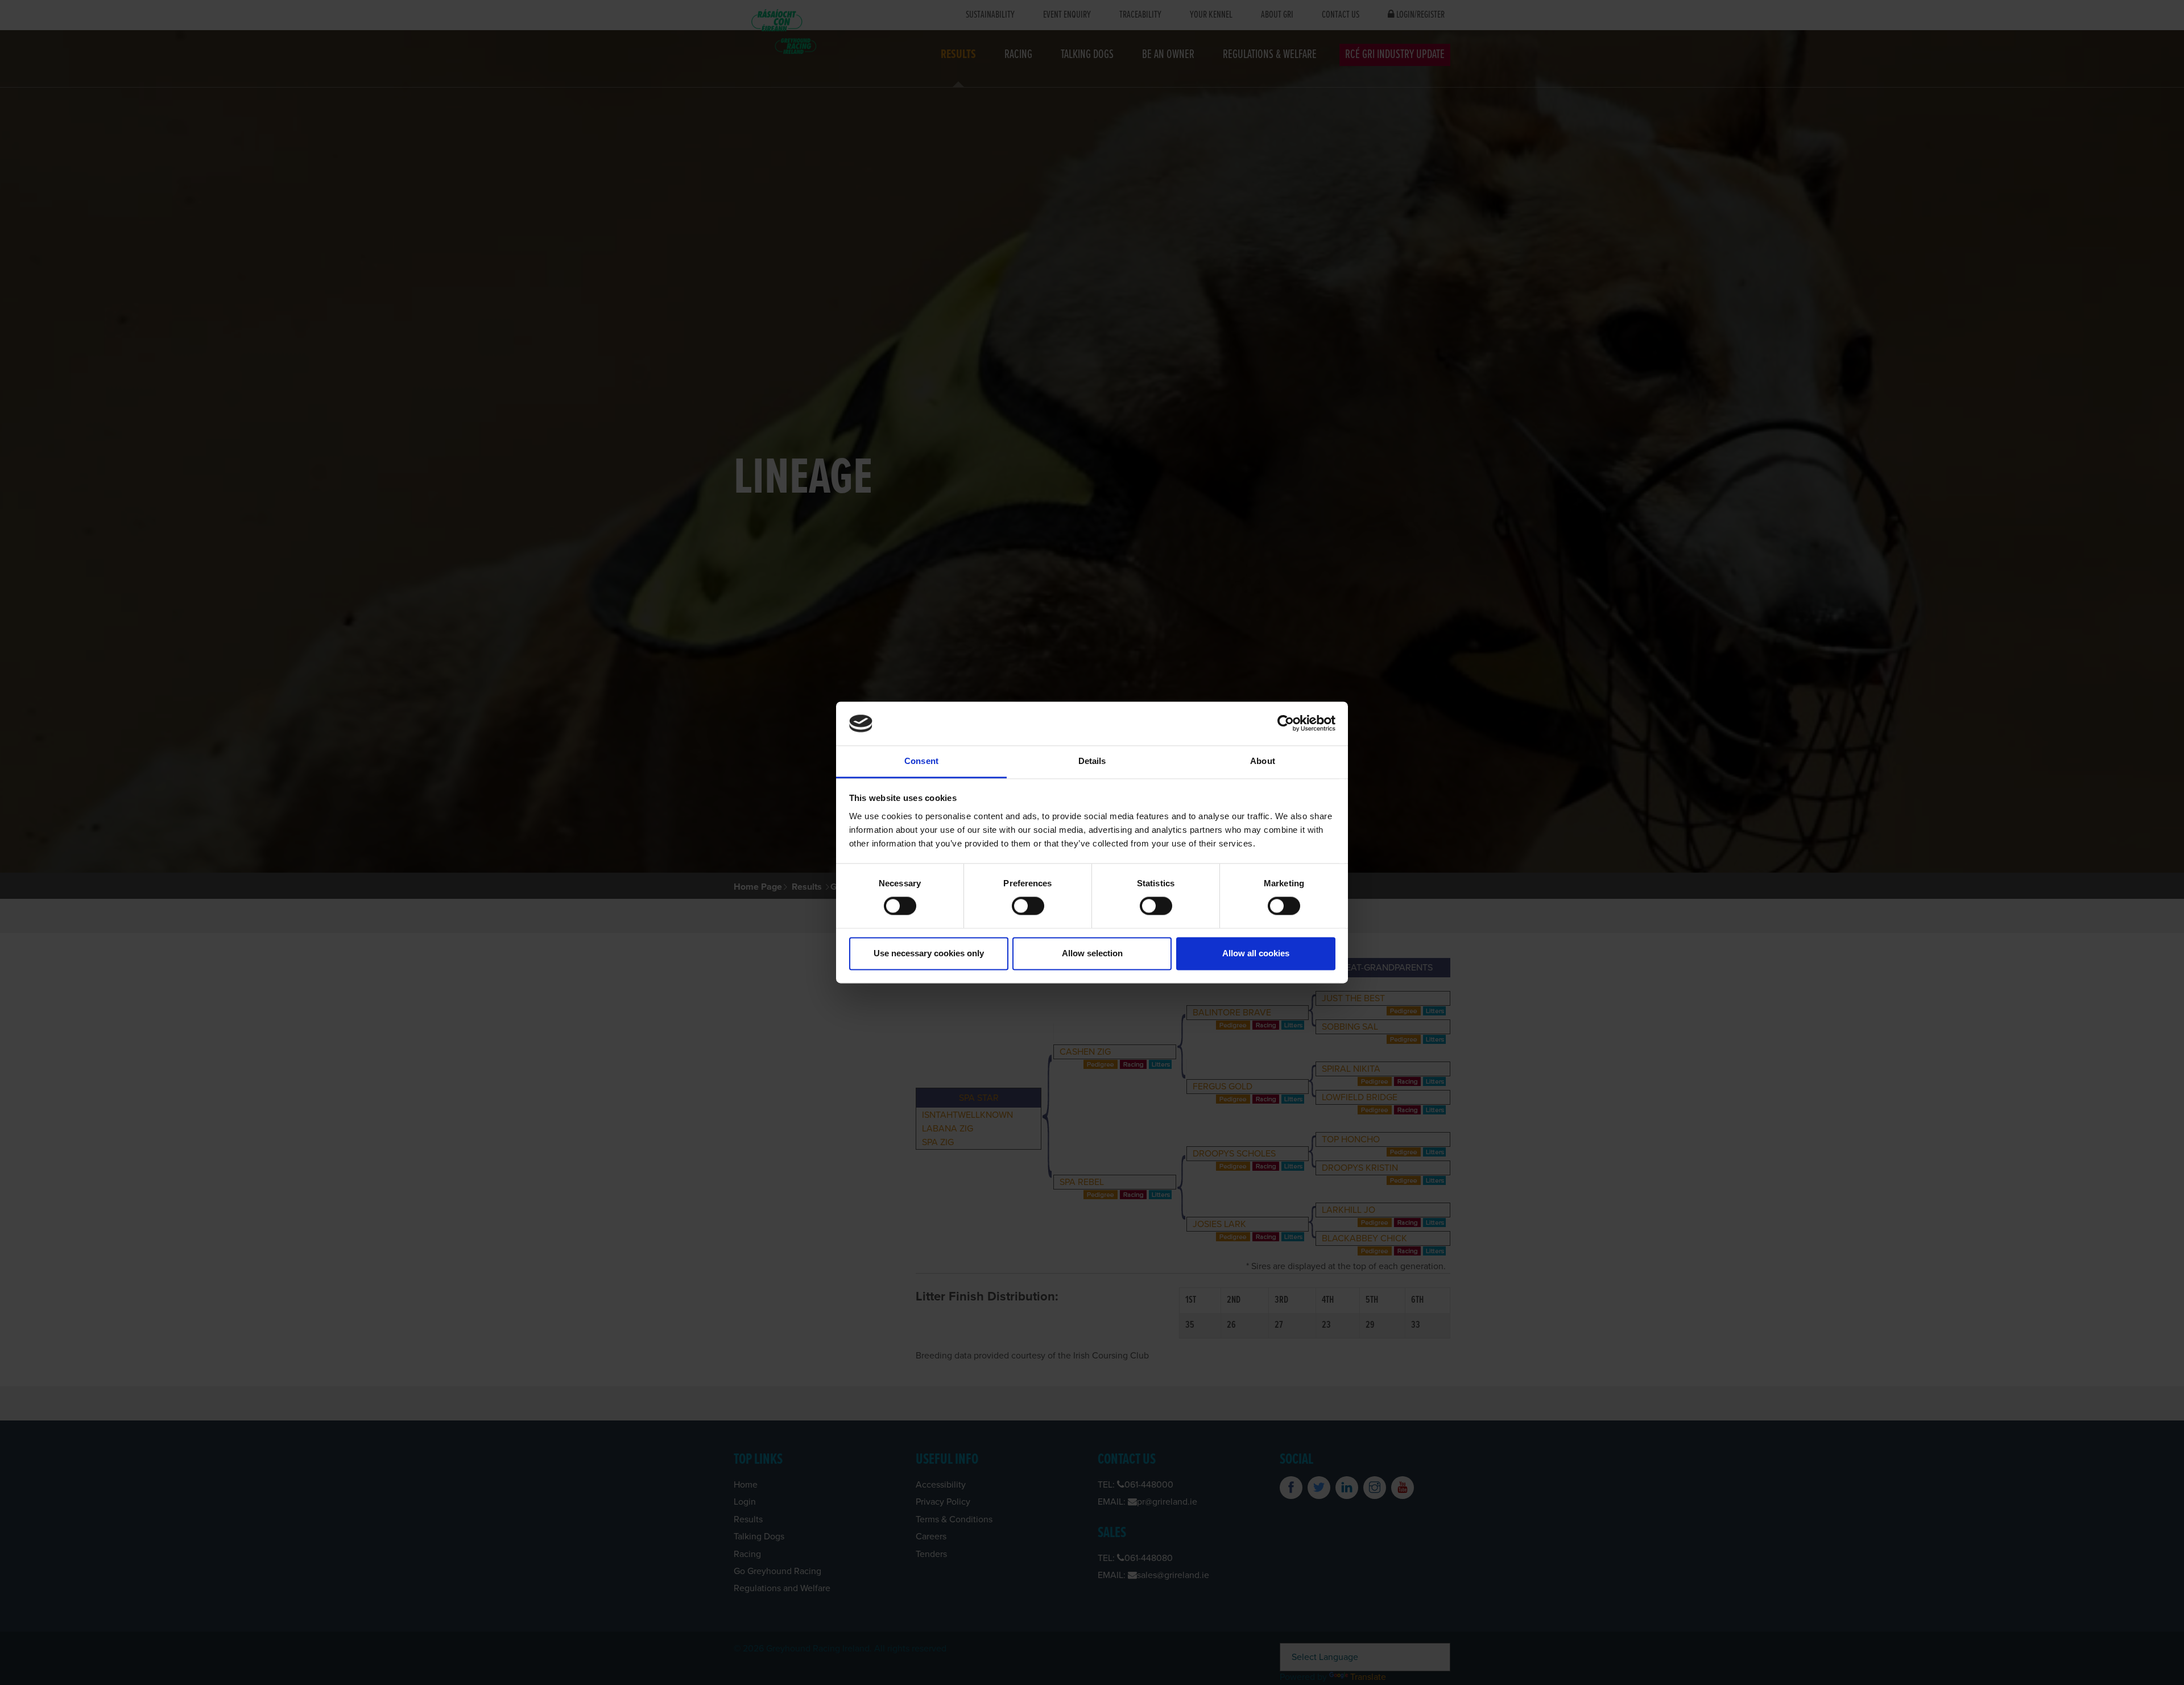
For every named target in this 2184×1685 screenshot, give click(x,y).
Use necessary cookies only (929, 953)
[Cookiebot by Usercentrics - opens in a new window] (1286, 724)
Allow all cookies (1256, 953)
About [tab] (1263, 761)
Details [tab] (1092, 761)
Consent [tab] (921, 761)
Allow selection (1092, 953)
